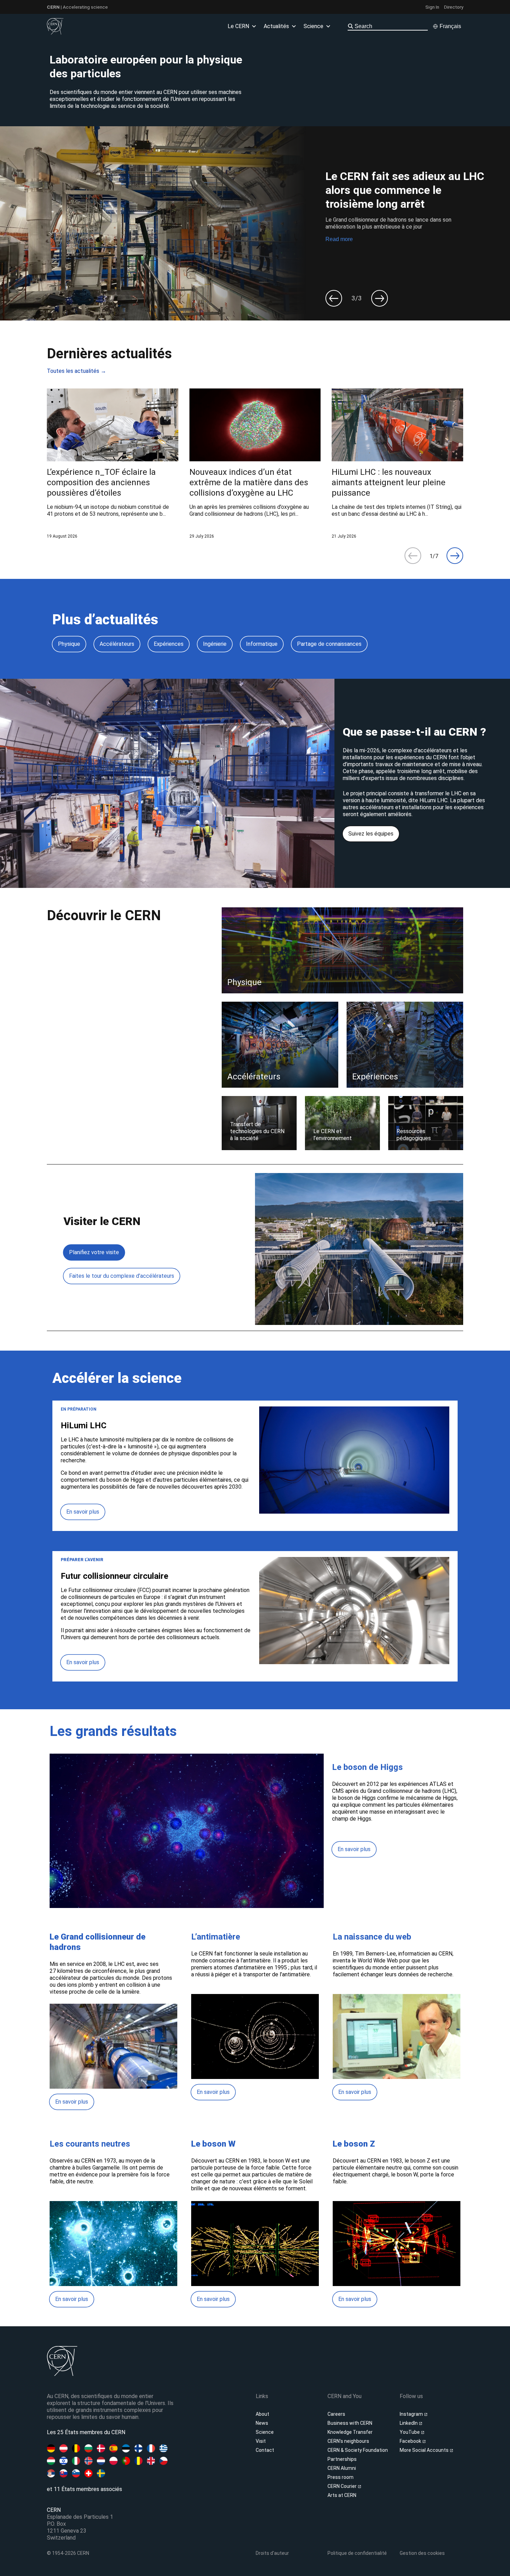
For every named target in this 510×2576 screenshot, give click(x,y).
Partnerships (342, 2459)
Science (265, 2432)
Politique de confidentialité (357, 2553)
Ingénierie (215, 644)
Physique (69, 644)
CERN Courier (343, 2486)
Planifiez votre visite (94, 1252)
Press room (341, 2477)
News (262, 2423)
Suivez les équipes (371, 834)
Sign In (432, 7)
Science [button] (313, 26)
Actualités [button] (276, 26)
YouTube (410, 2432)
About (262, 2414)
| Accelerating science (77, 7)
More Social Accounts (425, 2450)
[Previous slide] (334, 298)
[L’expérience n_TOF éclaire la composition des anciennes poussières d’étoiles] (113, 464)
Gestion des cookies (422, 2553)
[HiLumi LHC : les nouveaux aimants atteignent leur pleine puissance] (397, 464)
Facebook (411, 2441)
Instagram (412, 2414)
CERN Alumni (342, 2468)
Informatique (262, 644)
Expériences (169, 644)
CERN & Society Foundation (358, 2450)
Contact (265, 2450)
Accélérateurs (117, 644)
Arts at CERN (342, 2495)
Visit (261, 2441)
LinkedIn (409, 2423)
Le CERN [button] (238, 26)
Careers (336, 2414)
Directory (454, 7)
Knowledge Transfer (350, 2432)
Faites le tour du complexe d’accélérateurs (122, 1276)
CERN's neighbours (348, 2441)
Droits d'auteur (272, 2553)
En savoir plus (83, 1512)
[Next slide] (380, 298)
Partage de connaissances (329, 644)
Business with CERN (350, 2423)
